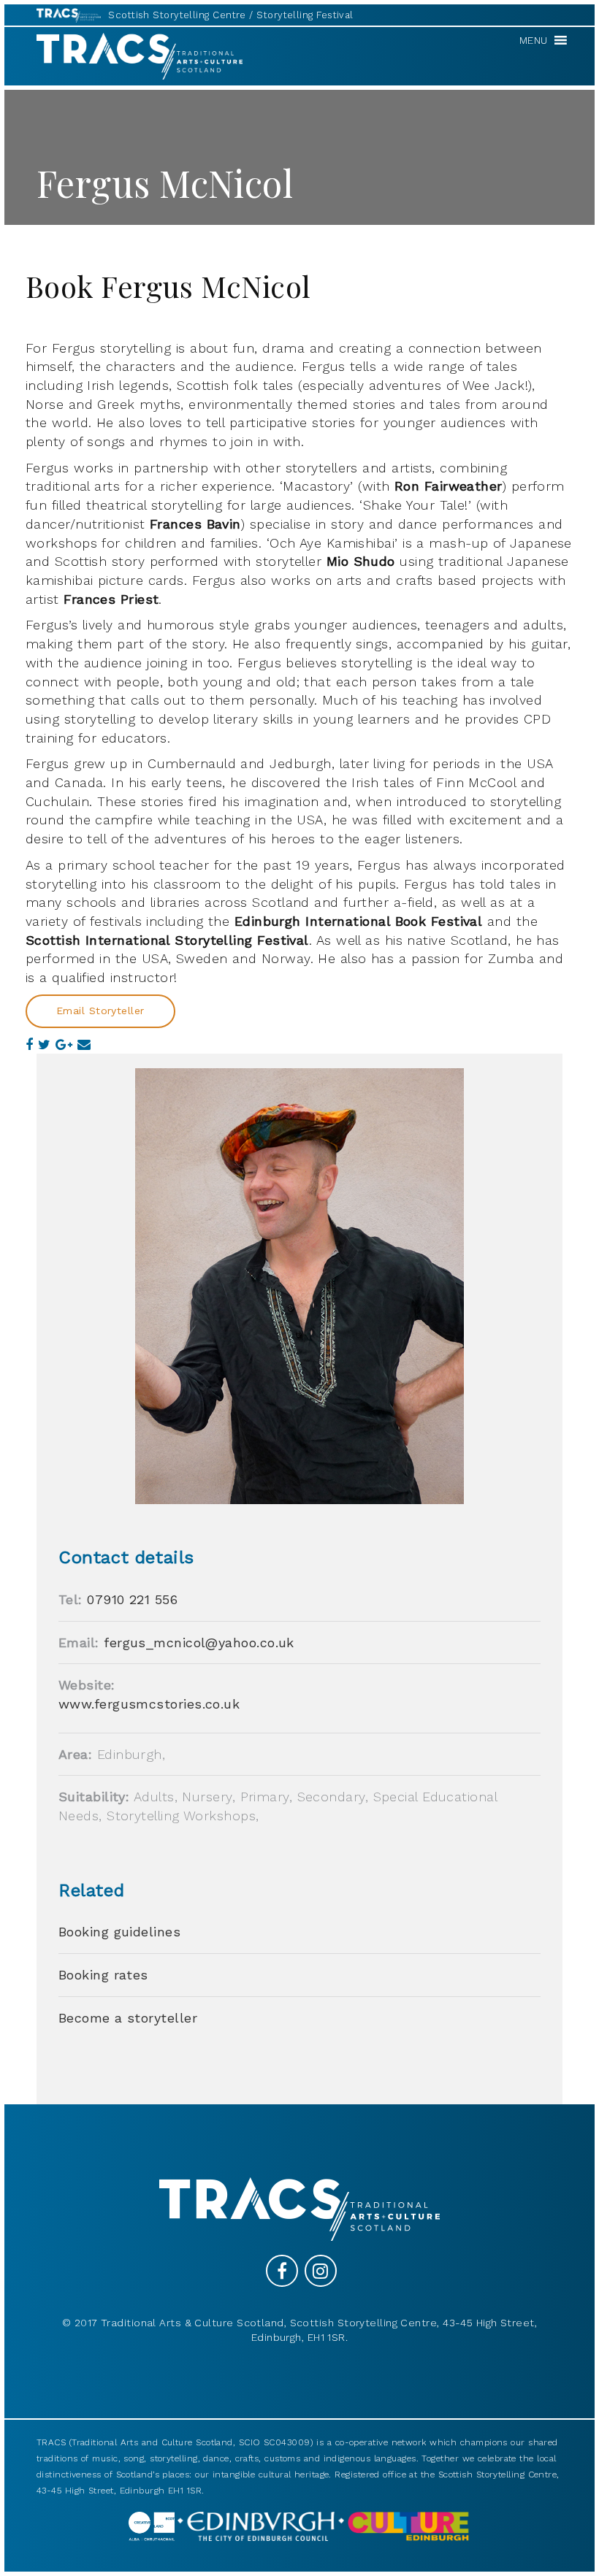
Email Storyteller (100, 1011)
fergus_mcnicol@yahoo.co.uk (199, 1642)
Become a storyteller (128, 2018)
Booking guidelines (119, 1932)
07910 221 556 (132, 1599)
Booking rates (103, 1975)
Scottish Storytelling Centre (177, 15)
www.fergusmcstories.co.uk (149, 1704)
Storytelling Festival (305, 15)
